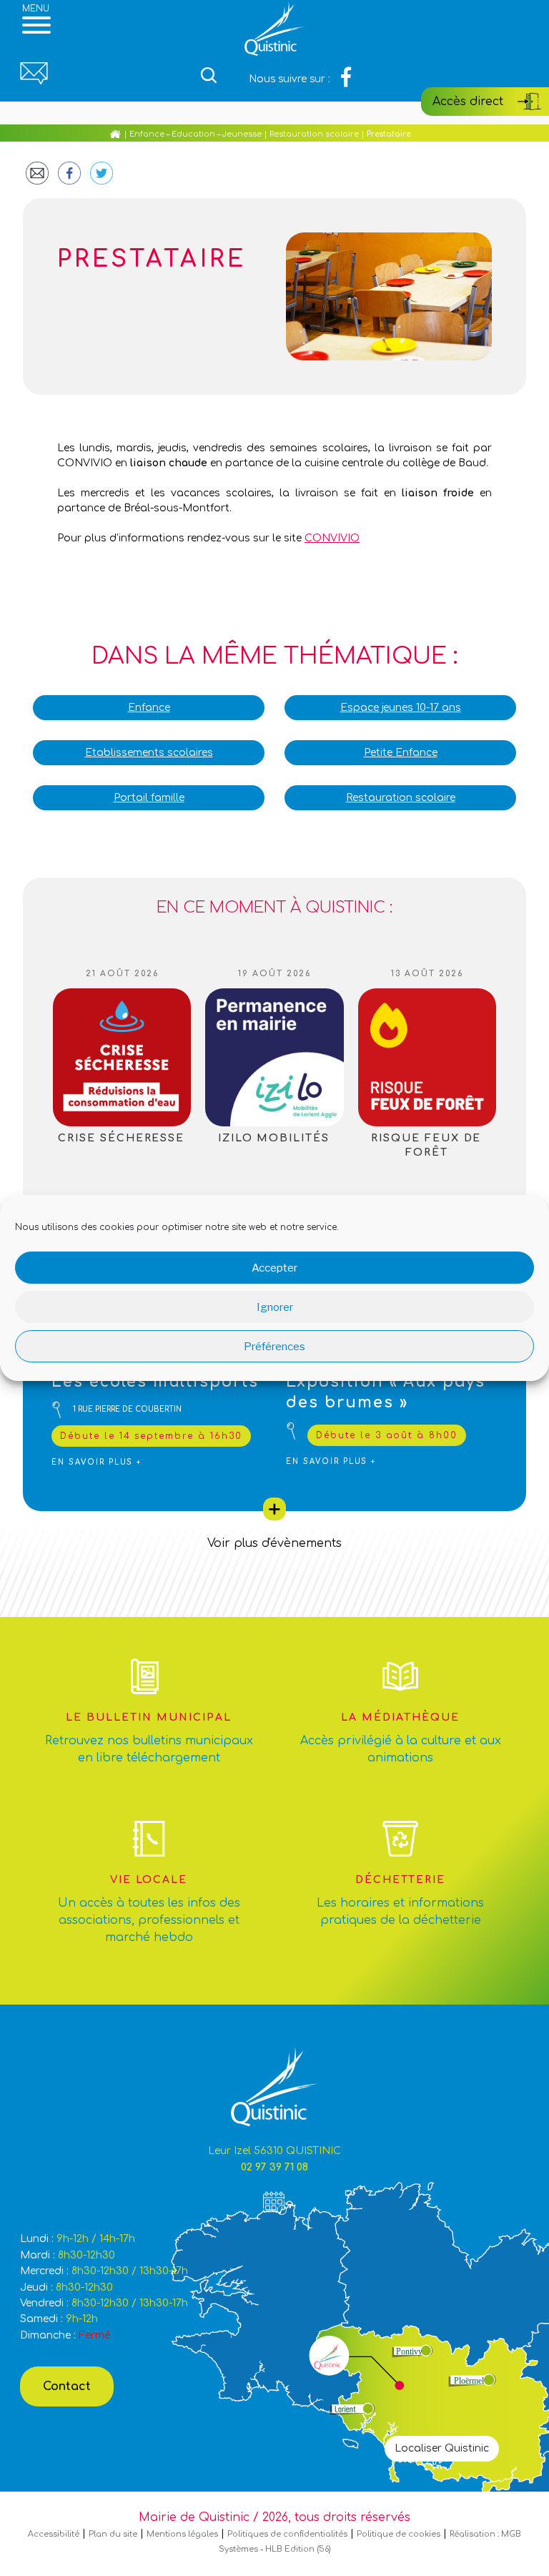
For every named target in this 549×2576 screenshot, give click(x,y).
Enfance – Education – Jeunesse (196, 134)
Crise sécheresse (121, 1138)
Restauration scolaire (314, 134)
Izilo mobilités (274, 1138)
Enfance (149, 708)
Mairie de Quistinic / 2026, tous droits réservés (274, 2517)
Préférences (274, 1347)
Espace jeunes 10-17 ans (401, 708)
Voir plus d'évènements (274, 1543)
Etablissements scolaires (149, 753)
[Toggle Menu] (36, 25)
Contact (67, 2386)
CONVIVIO (332, 538)
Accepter (274, 1268)
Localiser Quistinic (442, 2448)
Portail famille (149, 798)
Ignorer (275, 1307)
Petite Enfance (401, 753)
